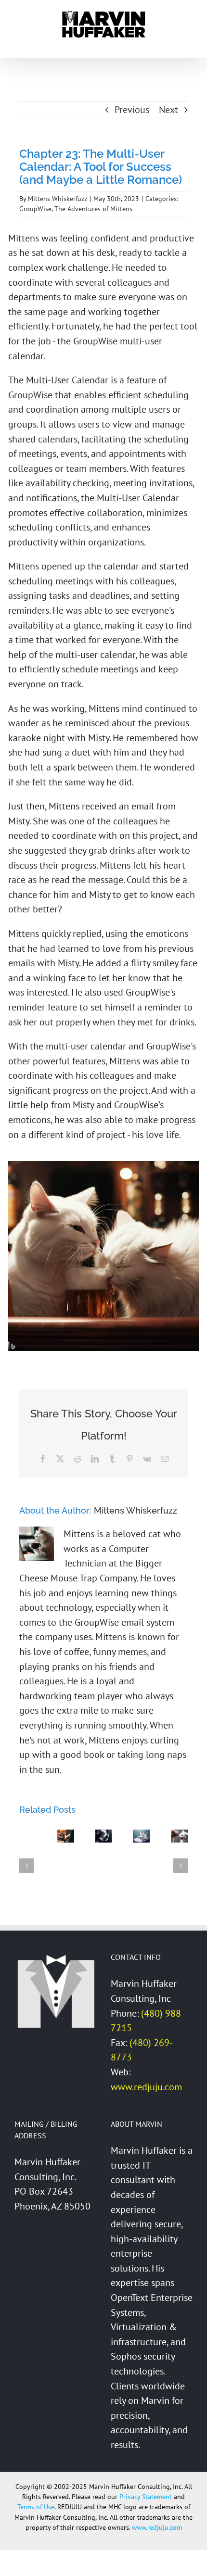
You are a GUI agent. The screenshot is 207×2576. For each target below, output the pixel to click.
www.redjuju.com (146, 2087)
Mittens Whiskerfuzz (58, 199)
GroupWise (35, 209)
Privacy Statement (146, 2497)
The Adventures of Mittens (93, 209)
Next (168, 110)
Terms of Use (36, 2507)
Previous (132, 110)
